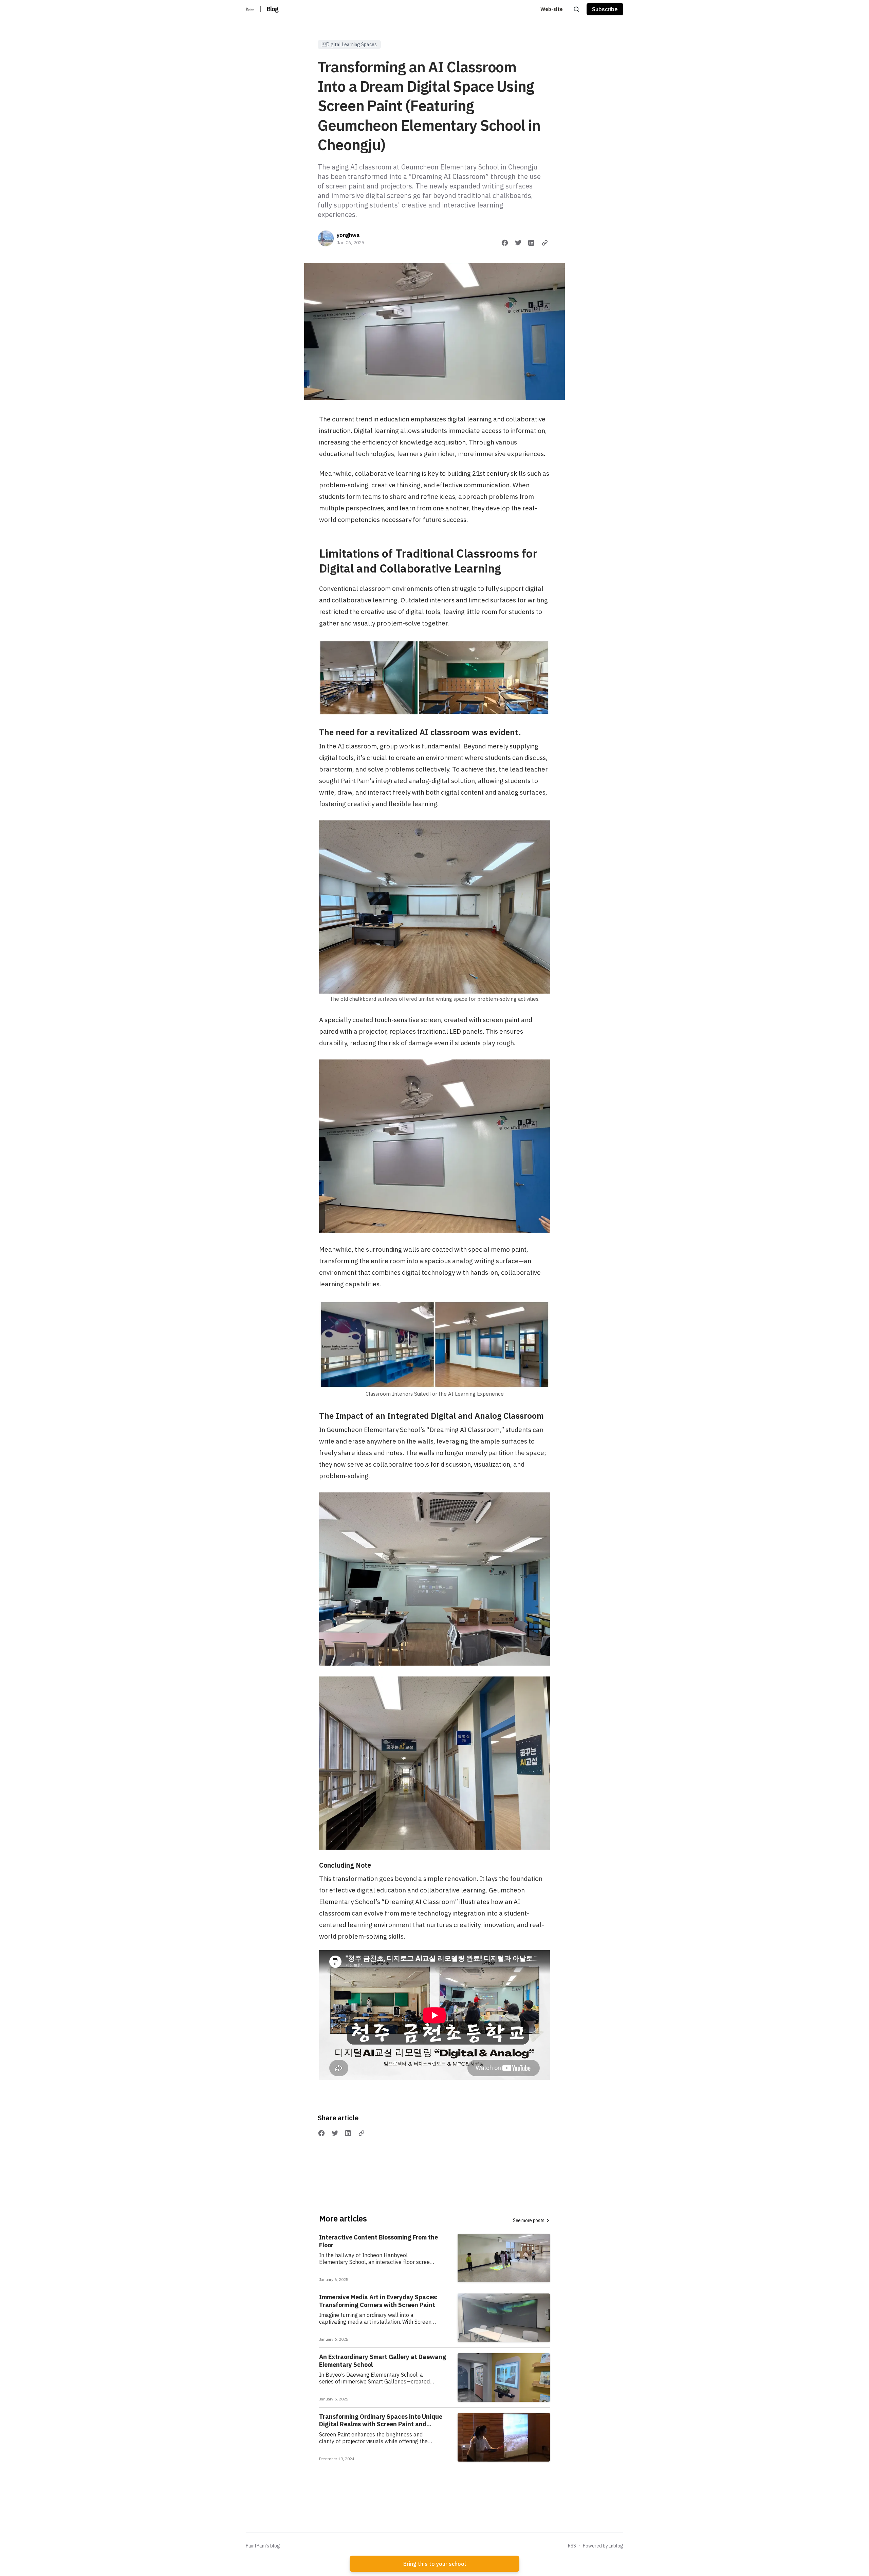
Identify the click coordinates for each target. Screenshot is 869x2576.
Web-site (552, 9)
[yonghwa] (326, 238)
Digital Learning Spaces (349, 44)
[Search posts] (576, 9)
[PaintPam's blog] (250, 9)
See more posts (529, 2220)
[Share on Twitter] (518, 243)
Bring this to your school (435, 2564)
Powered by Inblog (603, 2546)
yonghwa (348, 235)
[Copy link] (545, 243)
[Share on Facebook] (505, 243)
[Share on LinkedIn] (531, 243)
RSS (572, 2546)
